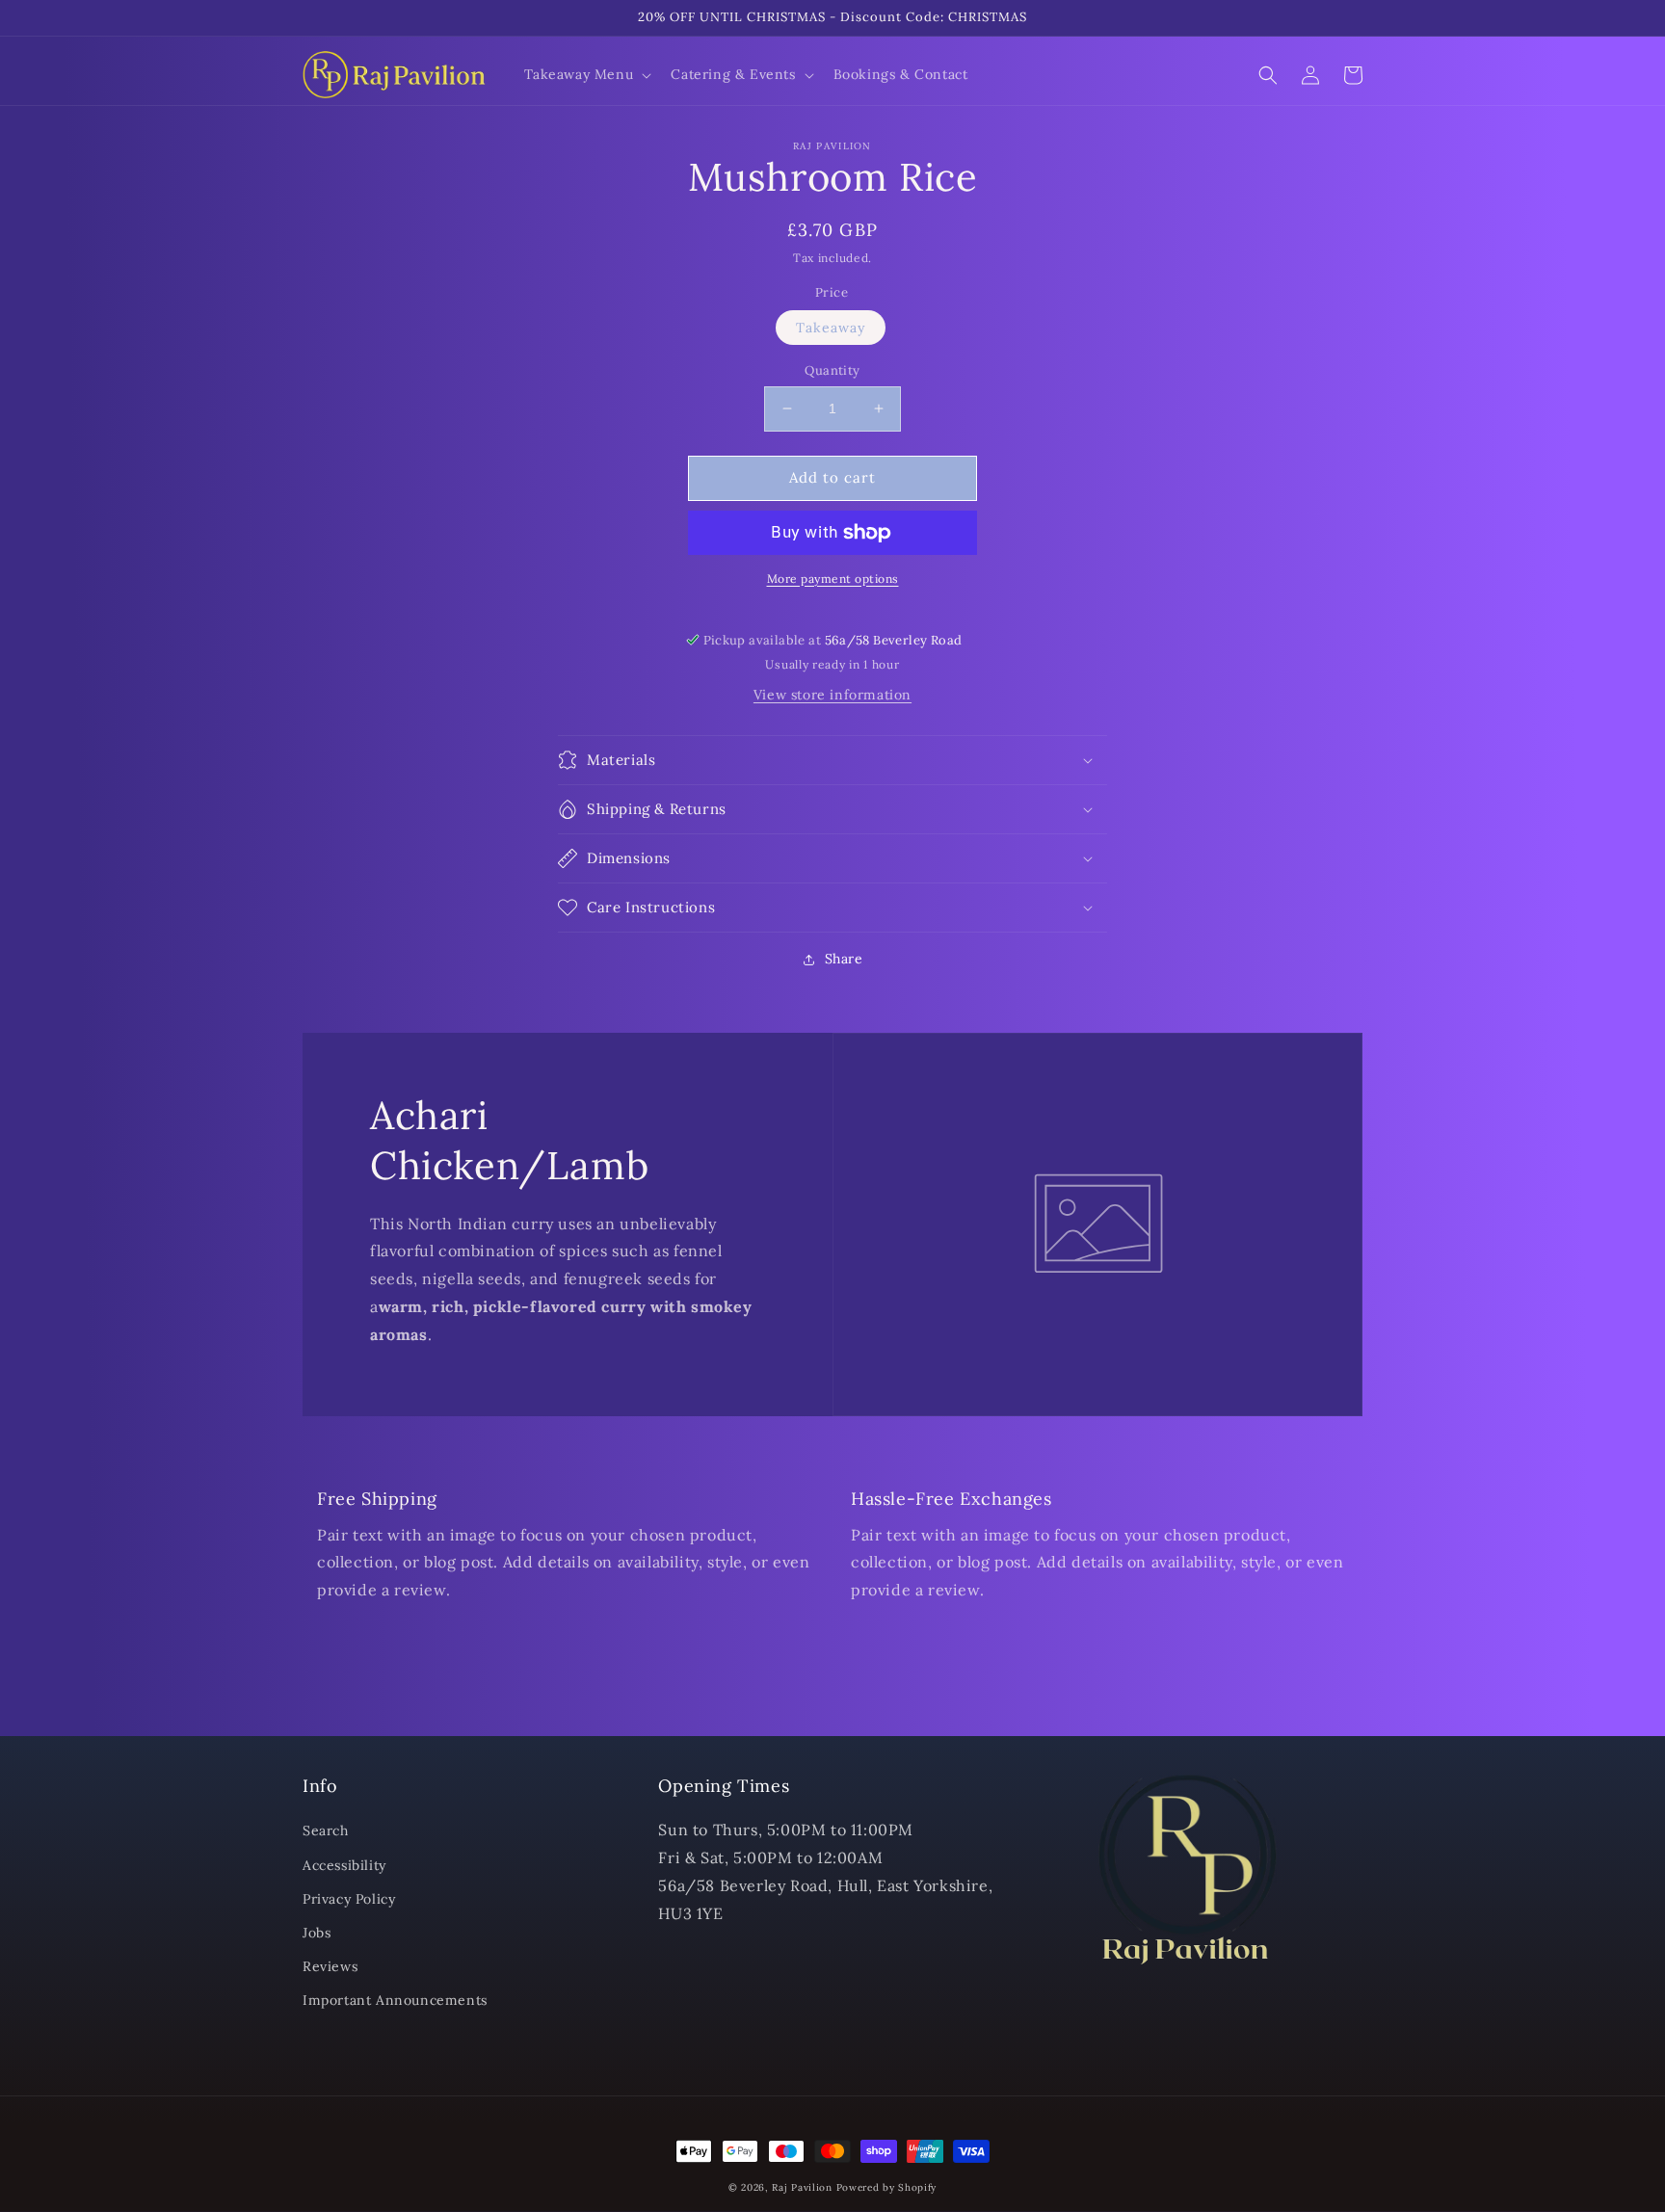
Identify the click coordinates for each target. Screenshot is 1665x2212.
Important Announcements (395, 2000)
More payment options (833, 579)
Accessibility (344, 1865)
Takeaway (831, 328)
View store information (832, 695)
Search (326, 1830)
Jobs (317, 1933)
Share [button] (844, 959)
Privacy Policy (349, 1899)
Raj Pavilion (802, 2187)
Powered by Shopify (887, 2187)
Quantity (832, 370)
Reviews (330, 1966)
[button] (586, 74)
